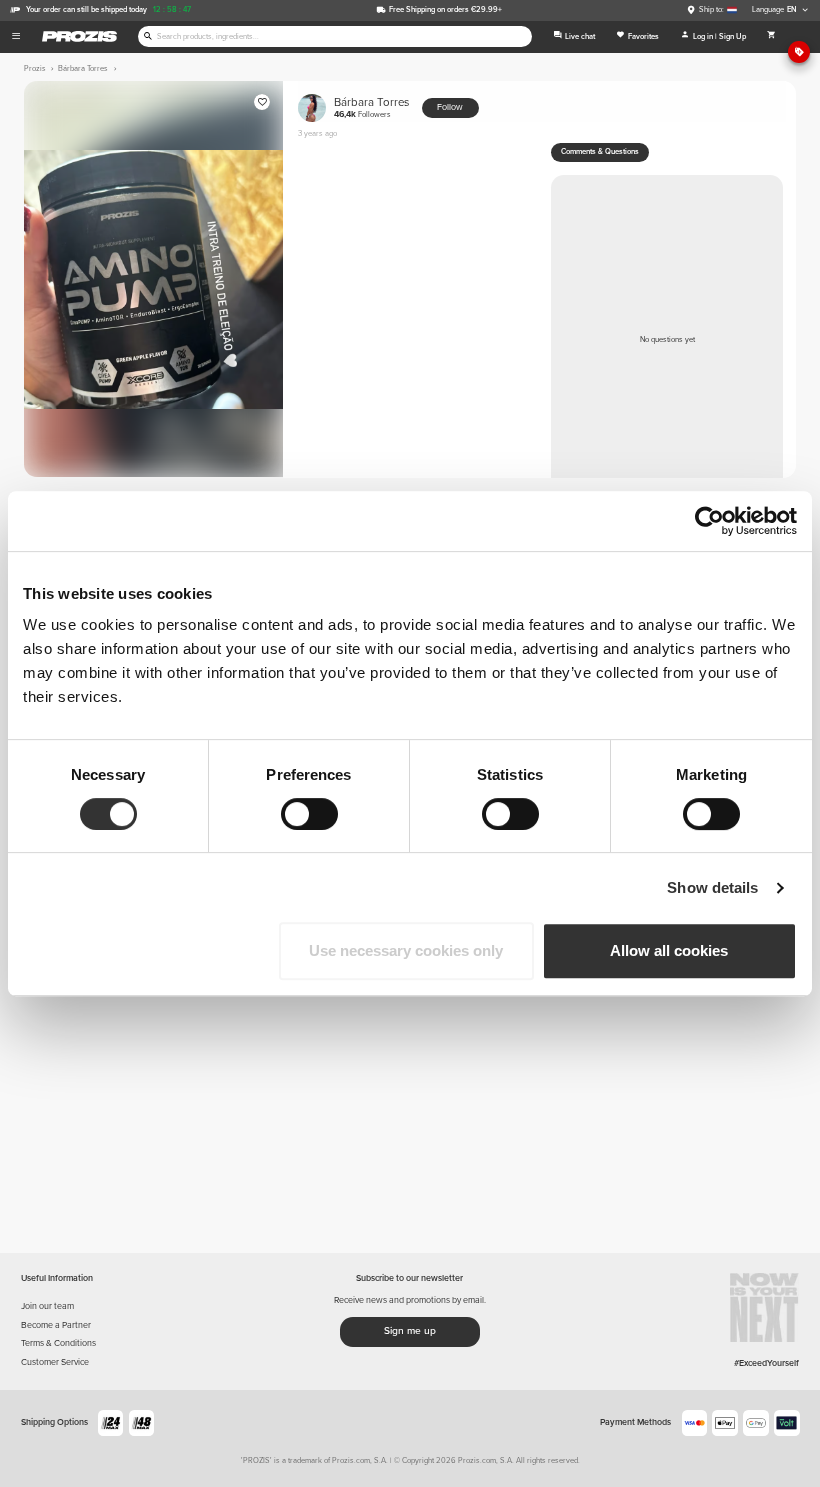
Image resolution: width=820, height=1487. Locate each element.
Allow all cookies (669, 950)
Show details (712, 887)
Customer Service (55, 1362)
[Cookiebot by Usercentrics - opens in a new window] (709, 521)
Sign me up (410, 1331)
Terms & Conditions (58, 1343)
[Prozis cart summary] (771, 37)
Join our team (47, 1306)
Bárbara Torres (371, 107)
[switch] (309, 814)
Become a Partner (56, 1325)
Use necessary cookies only (406, 950)
